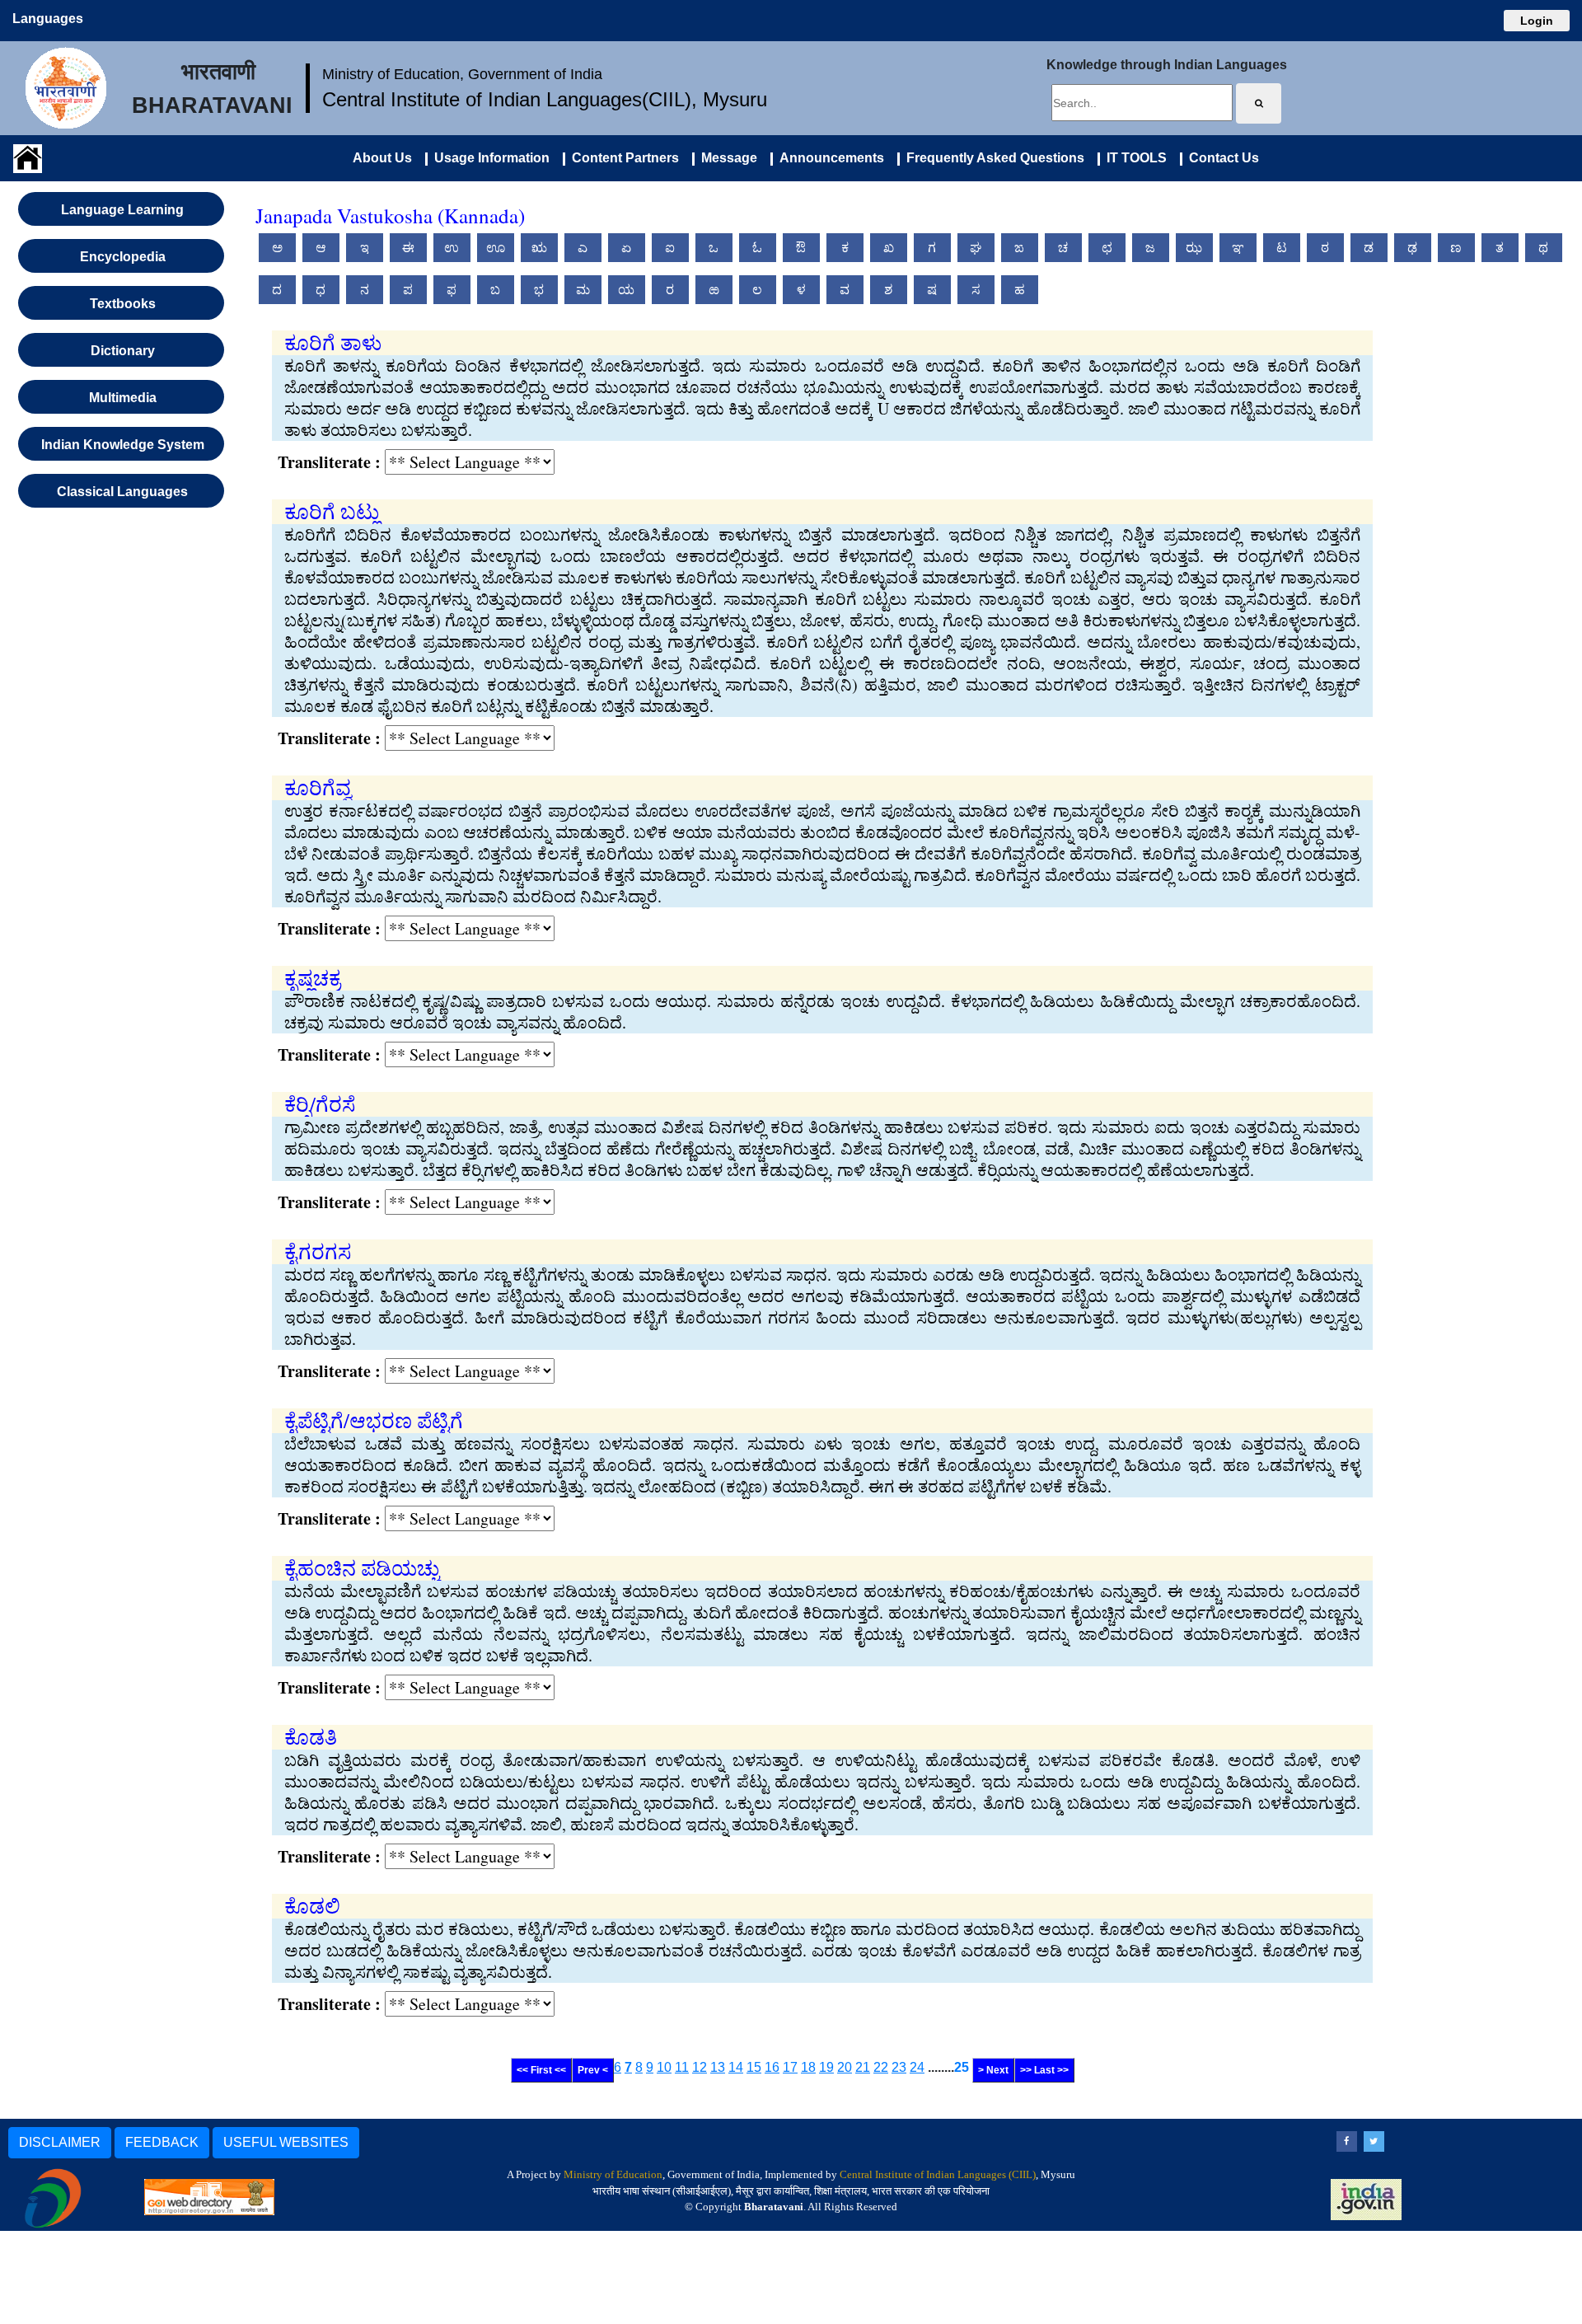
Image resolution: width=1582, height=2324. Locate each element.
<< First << (541, 2070)
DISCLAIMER (60, 2142)
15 (754, 2067)
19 (826, 2067)
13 (718, 2067)
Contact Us (1221, 158)
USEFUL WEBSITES (286, 2142)
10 (664, 2067)
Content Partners (622, 158)
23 (899, 2067)
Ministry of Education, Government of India (462, 74)
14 (736, 2067)
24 (917, 2067)
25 (962, 2067)
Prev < (593, 2070)
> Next (993, 2070)
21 (863, 2067)
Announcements (828, 158)
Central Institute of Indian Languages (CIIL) (938, 2174)
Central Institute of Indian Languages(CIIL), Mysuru (545, 99)
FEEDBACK (162, 2142)
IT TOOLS (1133, 158)
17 (790, 2067)
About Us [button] (382, 158)
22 (881, 2067)
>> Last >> (1044, 2070)
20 (845, 2067)
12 (700, 2067)
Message (726, 158)
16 (772, 2067)
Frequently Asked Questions (992, 158)
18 (808, 2067)
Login (1537, 21)
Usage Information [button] (489, 158)
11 (682, 2067)
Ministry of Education (613, 2174)
